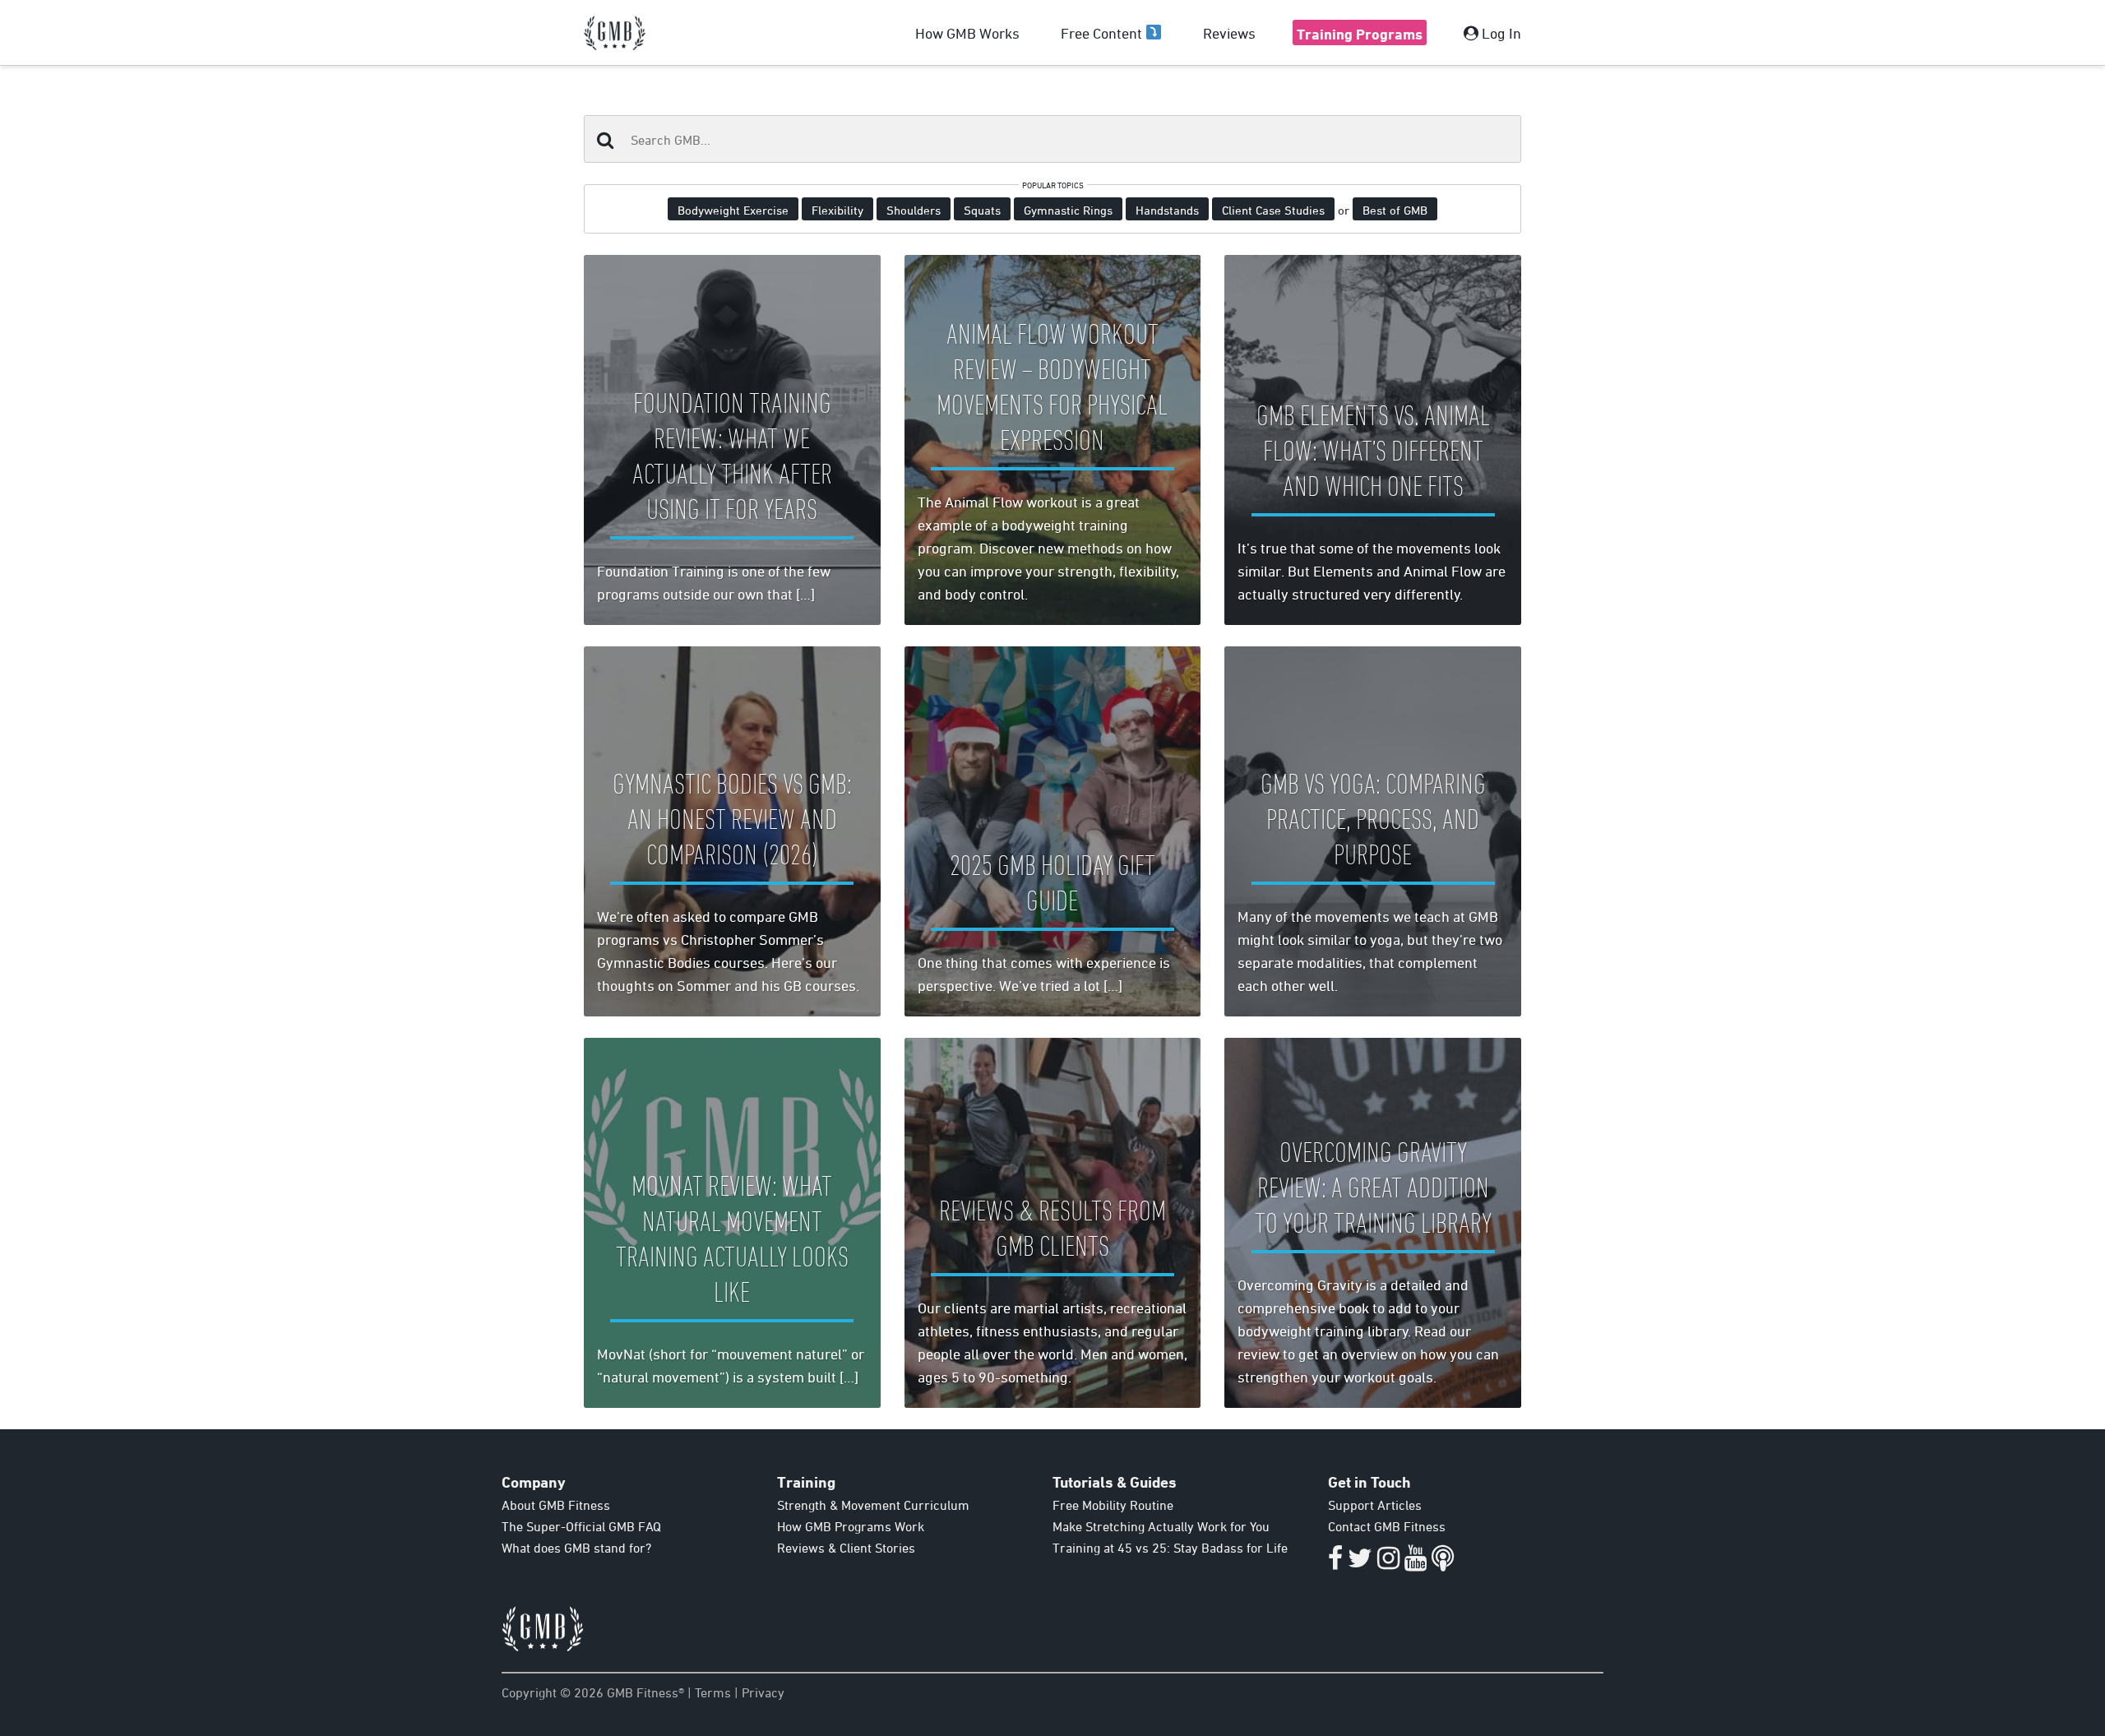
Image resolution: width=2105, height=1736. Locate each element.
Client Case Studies (1273, 210)
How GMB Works (967, 33)
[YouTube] (1416, 1562)
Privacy (763, 1692)
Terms (713, 1692)
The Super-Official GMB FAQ (581, 1526)
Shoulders (914, 210)
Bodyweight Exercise (733, 210)
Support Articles (1375, 1505)
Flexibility (837, 210)
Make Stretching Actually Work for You (1161, 1526)
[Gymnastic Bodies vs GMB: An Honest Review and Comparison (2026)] (732, 831)
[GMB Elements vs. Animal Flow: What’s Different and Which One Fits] (1373, 440)
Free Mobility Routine (1113, 1505)
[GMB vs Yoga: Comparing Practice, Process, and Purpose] (1373, 831)
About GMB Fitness (556, 1505)
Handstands (1167, 210)
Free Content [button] (1103, 33)
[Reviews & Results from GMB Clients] (1053, 1223)
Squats (982, 210)
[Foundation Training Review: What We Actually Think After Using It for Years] (732, 440)
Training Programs (1360, 34)
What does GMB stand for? (576, 1548)
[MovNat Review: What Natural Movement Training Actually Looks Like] (732, 1223)
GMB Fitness (615, 33)
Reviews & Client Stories (846, 1548)
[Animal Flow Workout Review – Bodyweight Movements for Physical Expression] (1053, 440)
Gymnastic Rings (1068, 210)
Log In (1500, 33)
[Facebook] (1335, 1562)
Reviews (1229, 33)
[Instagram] (1388, 1562)
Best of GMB (1395, 210)
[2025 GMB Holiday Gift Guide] (1053, 831)
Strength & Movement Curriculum (873, 1505)
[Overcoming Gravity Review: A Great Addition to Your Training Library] (1373, 1223)
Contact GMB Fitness (1387, 1526)
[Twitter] (1360, 1562)
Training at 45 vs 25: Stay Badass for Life (1170, 1548)
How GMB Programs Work (851, 1526)
